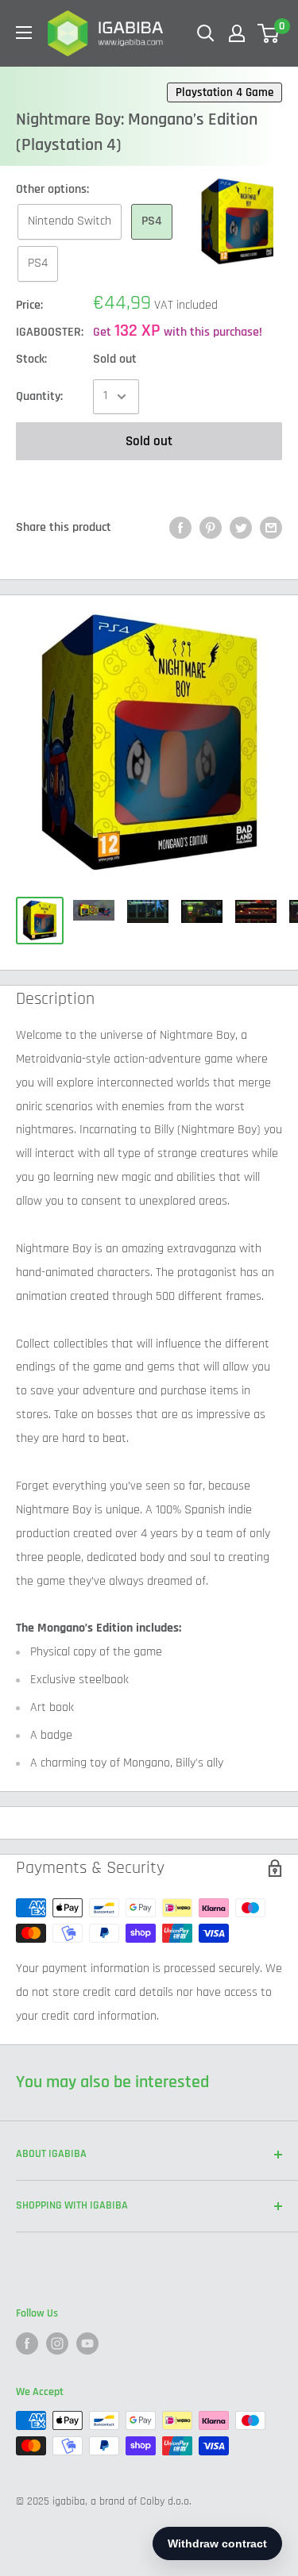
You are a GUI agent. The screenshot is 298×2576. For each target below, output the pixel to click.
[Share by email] (271, 528)
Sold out (149, 441)
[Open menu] (24, 33)
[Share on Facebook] (180, 528)
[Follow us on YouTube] (87, 2343)
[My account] (237, 33)
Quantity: (39, 396)
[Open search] (206, 33)
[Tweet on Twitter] (241, 528)
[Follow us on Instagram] (57, 2343)
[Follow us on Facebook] (27, 2343)
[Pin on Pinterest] (211, 528)
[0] (269, 33)
